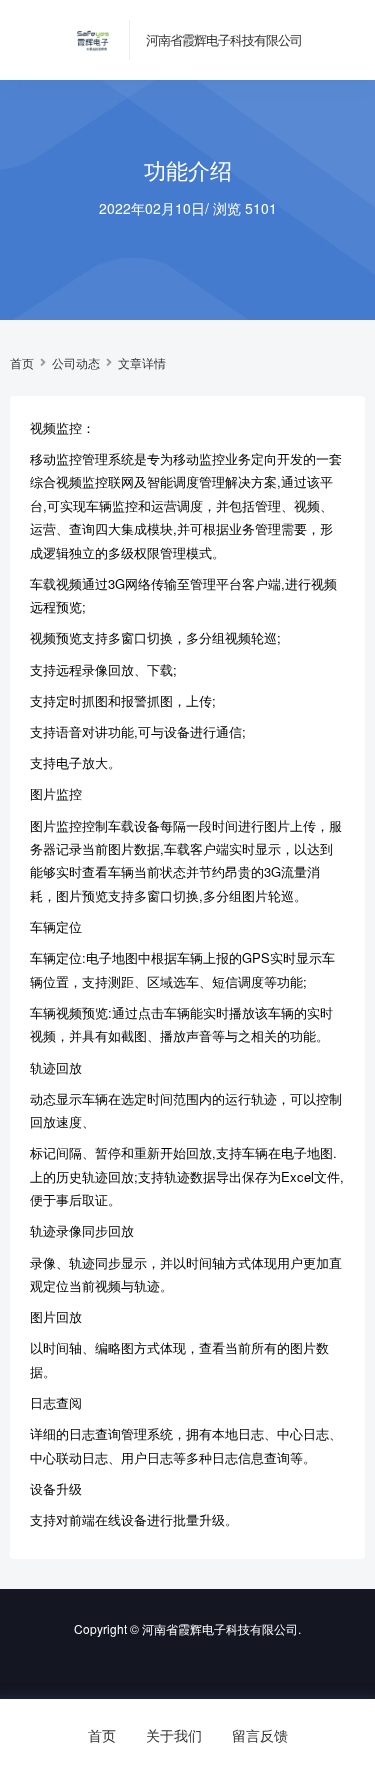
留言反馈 (260, 1735)
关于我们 (174, 1735)
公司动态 (76, 363)
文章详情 (142, 363)
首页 (22, 363)
